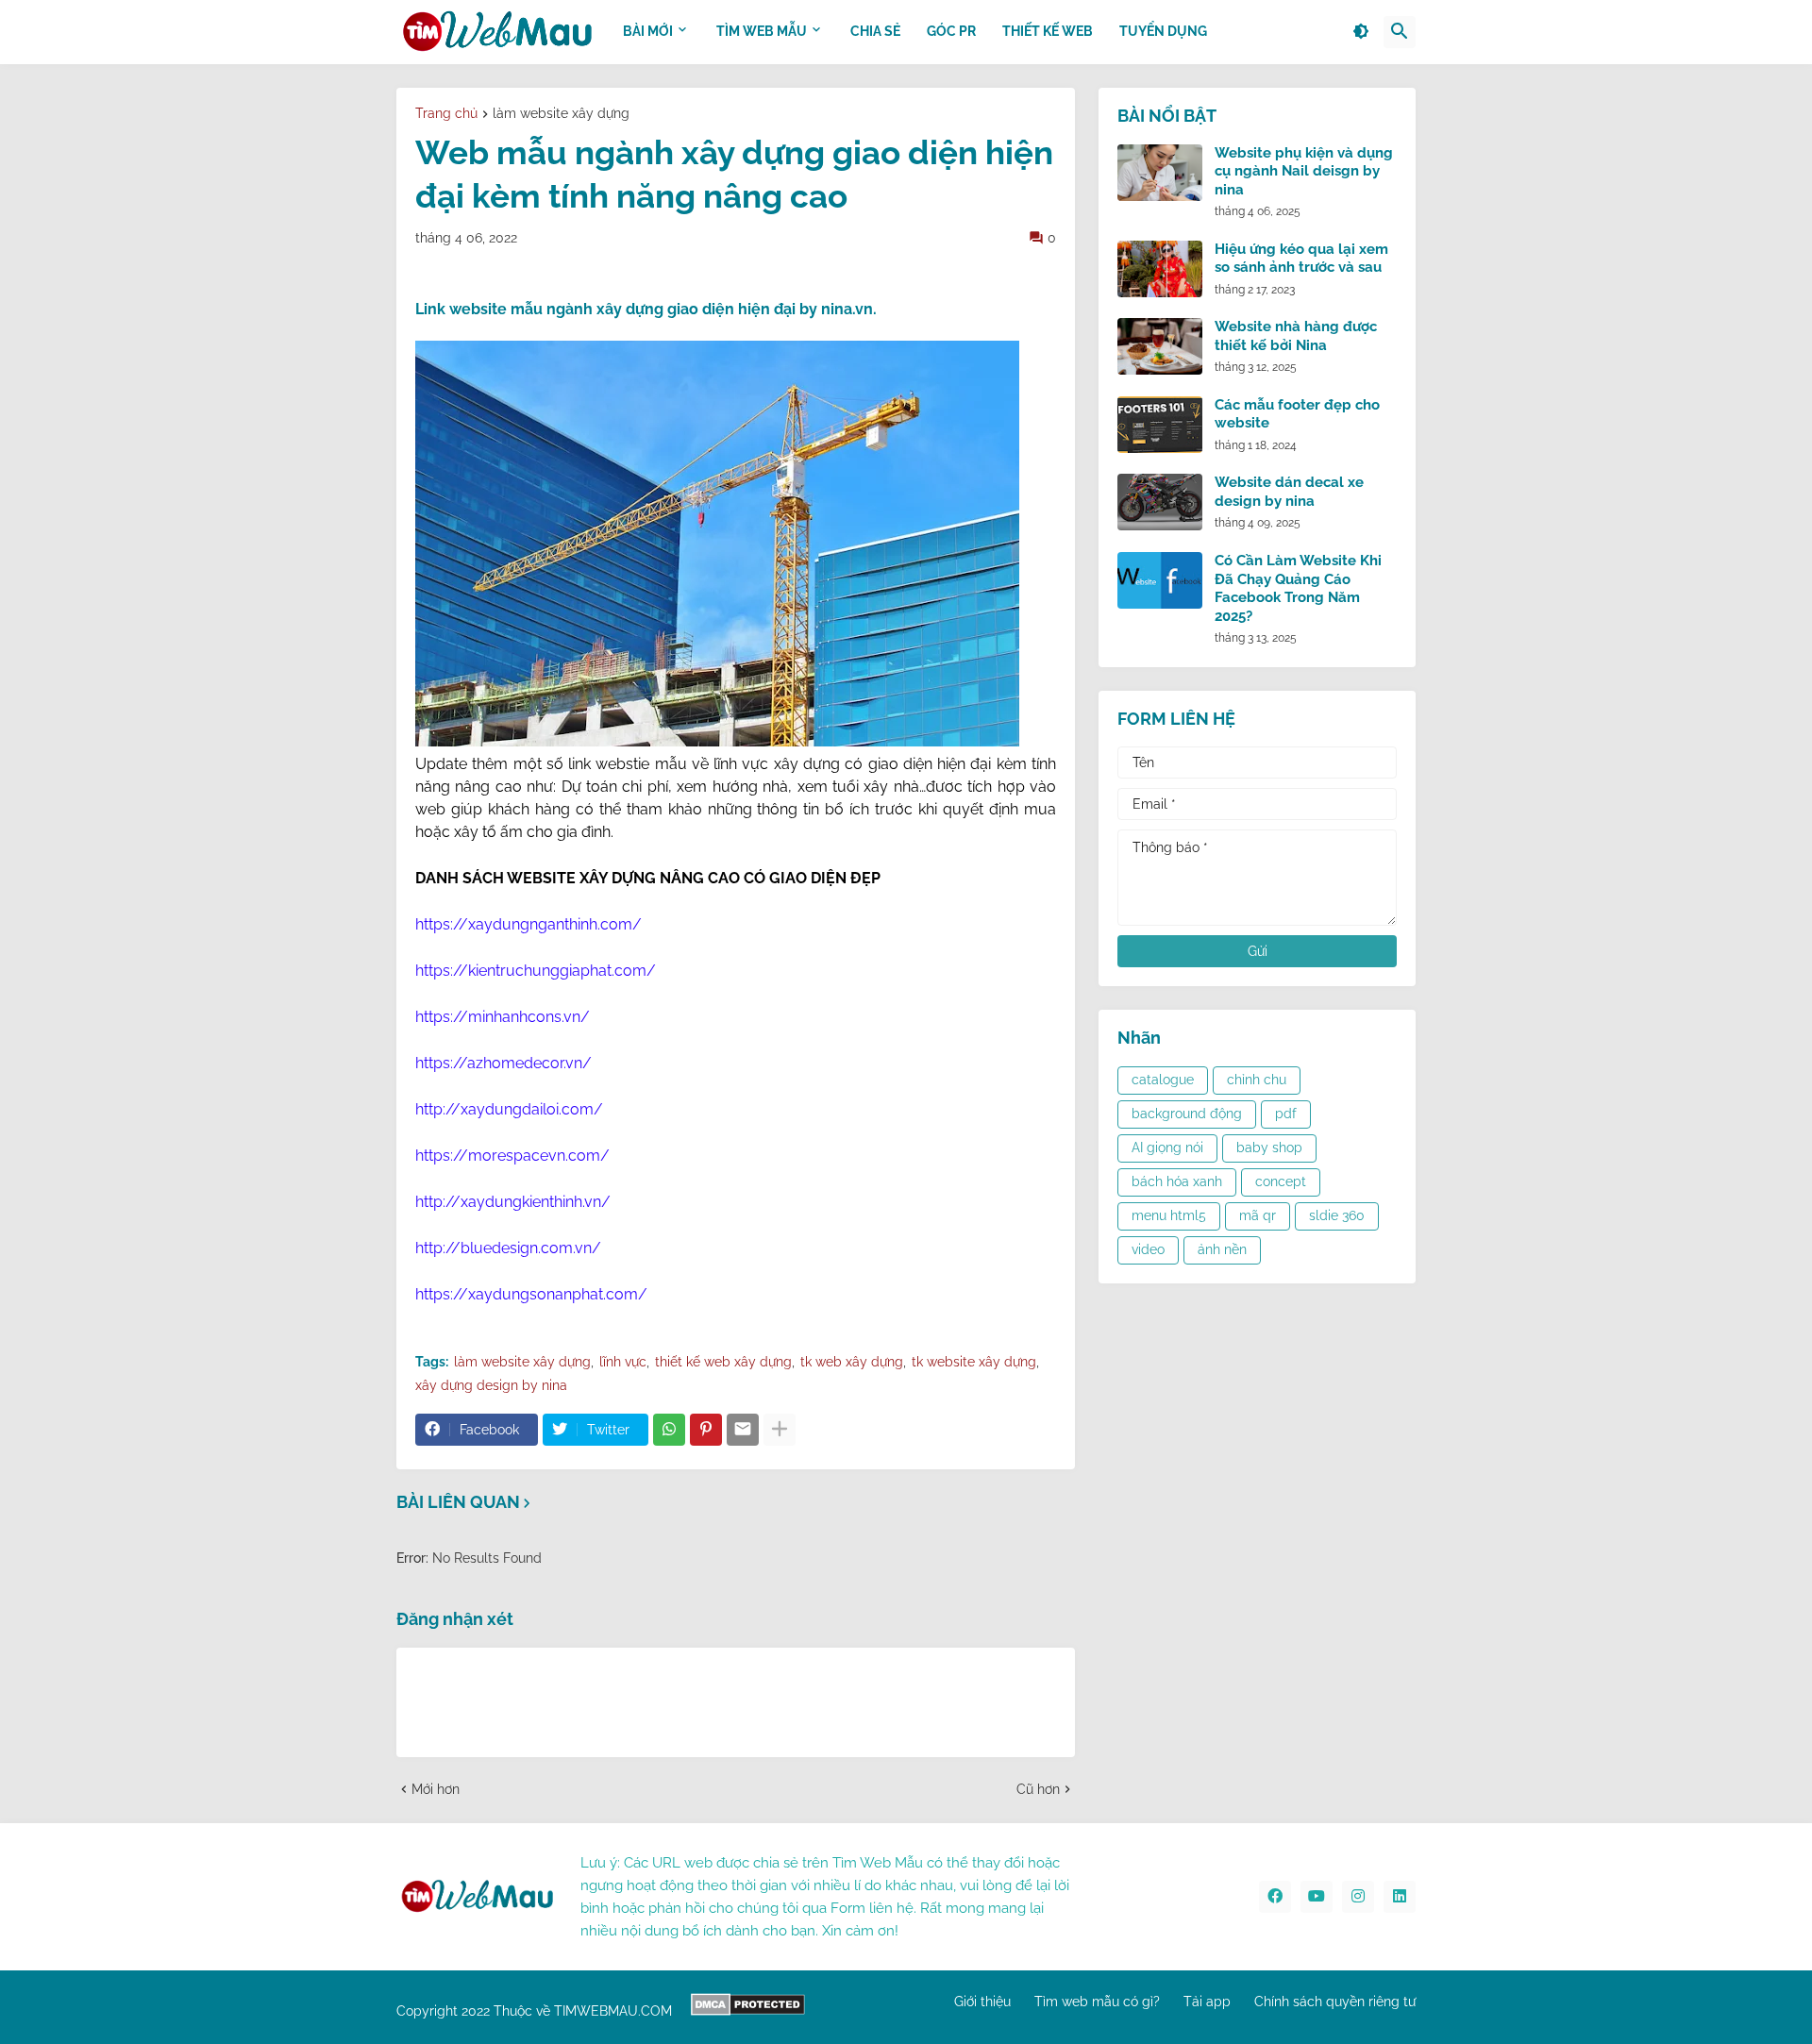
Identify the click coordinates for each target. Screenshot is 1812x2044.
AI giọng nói (1167, 1148)
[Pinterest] (706, 1430)
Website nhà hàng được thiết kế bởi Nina (1296, 336)
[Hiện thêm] (780, 1430)
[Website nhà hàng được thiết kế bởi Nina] (1160, 346)
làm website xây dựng (561, 114)
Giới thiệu (982, 2002)
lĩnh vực (623, 1362)
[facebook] (1275, 1897)
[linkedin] (1400, 1897)
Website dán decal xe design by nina (1289, 492)
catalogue (1163, 1080)
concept (1281, 1181)
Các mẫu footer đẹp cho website (1297, 414)
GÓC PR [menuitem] (951, 31)
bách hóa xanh (1177, 1181)
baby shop (1269, 1148)
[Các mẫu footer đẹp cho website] (1160, 425)
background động (1187, 1114)
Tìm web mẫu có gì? (1097, 2002)
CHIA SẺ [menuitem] (875, 31)
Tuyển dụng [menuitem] (1163, 31)
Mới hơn (436, 1789)
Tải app (1207, 2002)
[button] (1361, 32)
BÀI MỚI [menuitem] (648, 31)
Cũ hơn (1038, 1789)
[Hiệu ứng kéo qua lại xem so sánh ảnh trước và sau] (1160, 269)
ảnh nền (1222, 1249)
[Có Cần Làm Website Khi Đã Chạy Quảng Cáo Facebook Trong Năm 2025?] (1160, 580)
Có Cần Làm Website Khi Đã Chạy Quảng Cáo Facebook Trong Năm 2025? (1298, 588)
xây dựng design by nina (491, 1385)
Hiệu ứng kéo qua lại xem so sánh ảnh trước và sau (1301, 259)
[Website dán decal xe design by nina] (1160, 502)
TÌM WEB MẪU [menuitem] (762, 31)
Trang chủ (446, 114)
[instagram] (1358, 1897)
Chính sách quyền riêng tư (1335, 2002)
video (1148, 1249)
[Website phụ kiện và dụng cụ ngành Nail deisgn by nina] (1160, 173)
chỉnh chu (1257, 1080)
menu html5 (1169, 1215)
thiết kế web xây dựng (723, 1362)
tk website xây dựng (974, 1362)
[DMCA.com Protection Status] (748, 2011)
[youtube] (1317, 1897)
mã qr (1258, 1215)
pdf (1286, 1114)
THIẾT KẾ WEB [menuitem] (1048, 31)
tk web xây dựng (852, 1362)
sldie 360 (1337, 1215)
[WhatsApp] (669, 1430)
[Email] (743, 1430)
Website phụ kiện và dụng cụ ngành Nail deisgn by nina (1304, 171)
